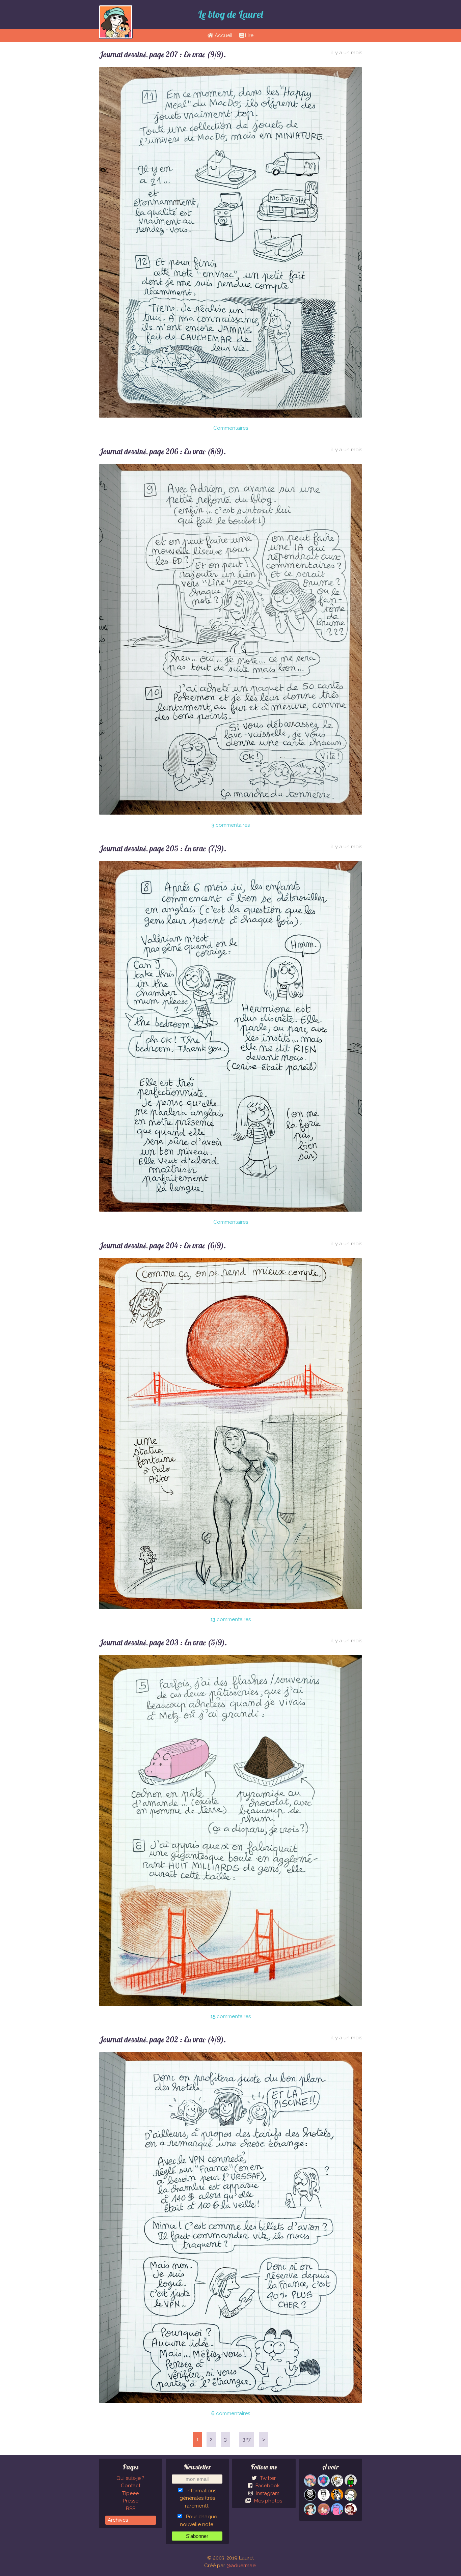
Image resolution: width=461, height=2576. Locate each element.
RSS (131, 2509)
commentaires (231, 825)
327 (247, 2439)
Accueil (223, 35)
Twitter (267, 2478)
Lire (249, 35)
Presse (131, 2501)
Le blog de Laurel (231, 14)
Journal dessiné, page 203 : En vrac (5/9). (163, 1643)
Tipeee (130, 2493)
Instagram (267, 2493)
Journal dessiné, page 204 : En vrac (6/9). (162, 1245)
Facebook (267, 2486)
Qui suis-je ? (130, 2478)
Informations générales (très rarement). (198, 2498)
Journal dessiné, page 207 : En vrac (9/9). (162, 54)
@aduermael (242, 2566)
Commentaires (231, 428)
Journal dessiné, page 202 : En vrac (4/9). (162, 2040)
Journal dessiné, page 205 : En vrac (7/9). (163, 848)
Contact (131, 2486)
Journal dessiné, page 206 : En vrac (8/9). (162, 451)
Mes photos (267, 2501)
